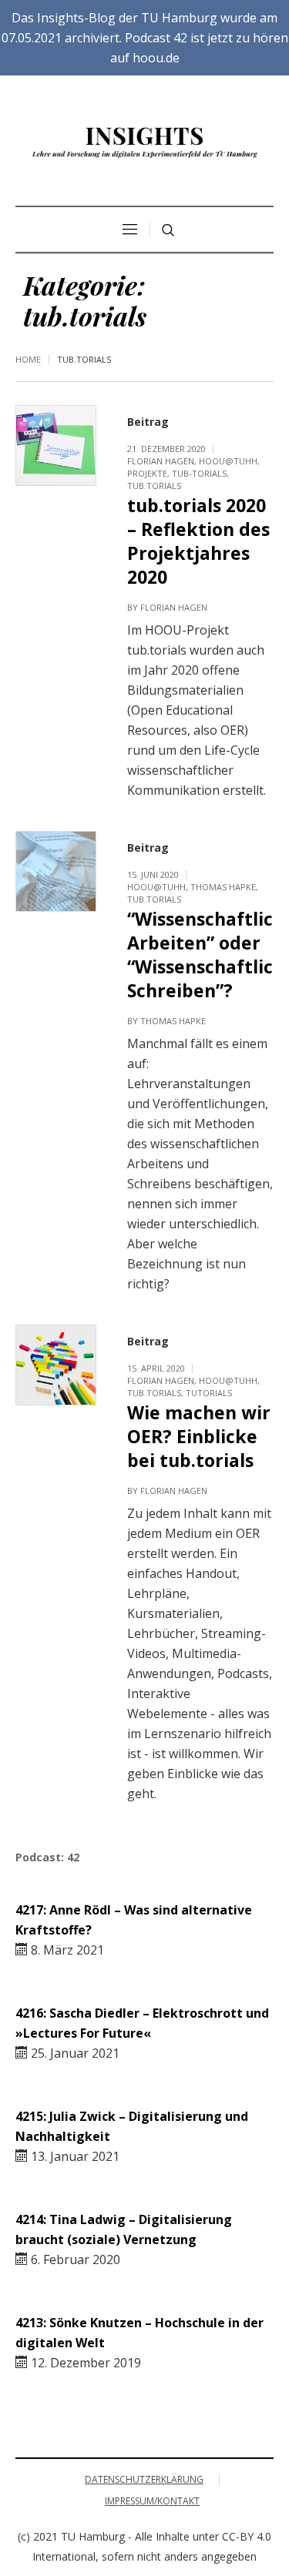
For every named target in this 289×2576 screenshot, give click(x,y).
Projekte (147, 473)
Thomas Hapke (223, 887)
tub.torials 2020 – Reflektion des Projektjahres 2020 (198, 541)
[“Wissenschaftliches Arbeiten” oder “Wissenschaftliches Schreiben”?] (56, 871)
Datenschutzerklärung (144, 2479)
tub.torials (154, 486)
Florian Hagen (161, 461)
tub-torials (199, 473)
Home (28, 359)
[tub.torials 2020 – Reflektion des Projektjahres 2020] (56, 446)
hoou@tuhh (228, 461)
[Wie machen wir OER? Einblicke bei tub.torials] (56, 1365)
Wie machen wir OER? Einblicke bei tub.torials (199, 1436)
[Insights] (145, 142)
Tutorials (209, 1393)
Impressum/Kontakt (152, 2501)
